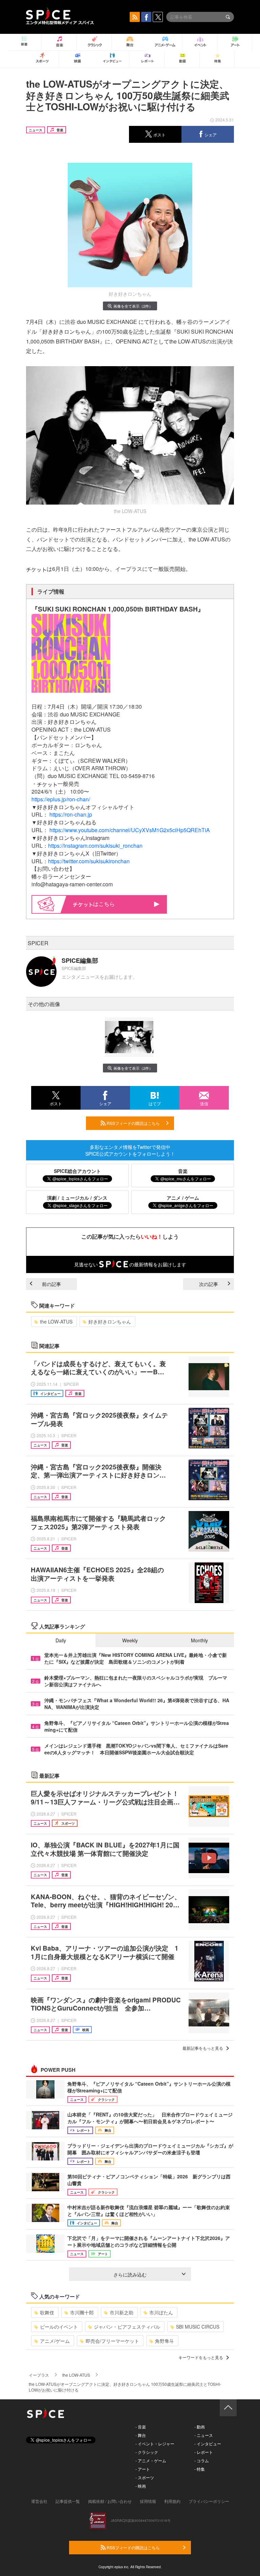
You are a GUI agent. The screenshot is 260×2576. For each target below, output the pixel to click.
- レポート (204, 2452)
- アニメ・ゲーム (151, 2460)
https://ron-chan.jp (71, 814)
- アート (143, 2469)
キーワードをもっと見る (201, 2357)
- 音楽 (141, 2427)
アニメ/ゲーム (55, 2341)
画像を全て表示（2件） (133, 306)
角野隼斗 (165, 2341)
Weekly (130, 1640)
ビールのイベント (59, 2327)
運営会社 (39, 2501)
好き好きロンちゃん (110, 1322)
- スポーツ (145, 2477)
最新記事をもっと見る (203, 2048)
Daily (61, 1640)
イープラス (39, 2375)
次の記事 (209, 1284)
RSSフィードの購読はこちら (133, 1123)
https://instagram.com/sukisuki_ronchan (95, 846)
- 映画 (141, 2486)
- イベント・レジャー (155, 2444)
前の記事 (51, 1284)
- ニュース (204, 2435)
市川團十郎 (82, 2312)
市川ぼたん (161, 2312)
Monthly (199, 1640)
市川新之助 (122, 2312)
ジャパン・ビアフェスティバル (127, 2327)
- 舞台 (141, 2435)
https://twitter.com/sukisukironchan (89, 861)
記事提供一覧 (68, 2501)
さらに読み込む (130, 2274)
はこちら (104, 904)
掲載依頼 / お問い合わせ (110, 2501)
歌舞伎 (47, 2312)
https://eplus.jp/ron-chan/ (61, 799)
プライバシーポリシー (209, 2501)
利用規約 (172, 2501)
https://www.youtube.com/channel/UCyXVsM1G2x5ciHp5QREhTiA (130, 830)
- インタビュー (208, 2444)
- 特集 (200, 2469)
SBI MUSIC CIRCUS (198, 2327)
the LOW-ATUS (56, 1322)
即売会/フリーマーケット (112, 2341)
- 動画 (200, 2427)
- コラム (202, 2460)
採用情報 (148, 2501)
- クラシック (147, 2452)
